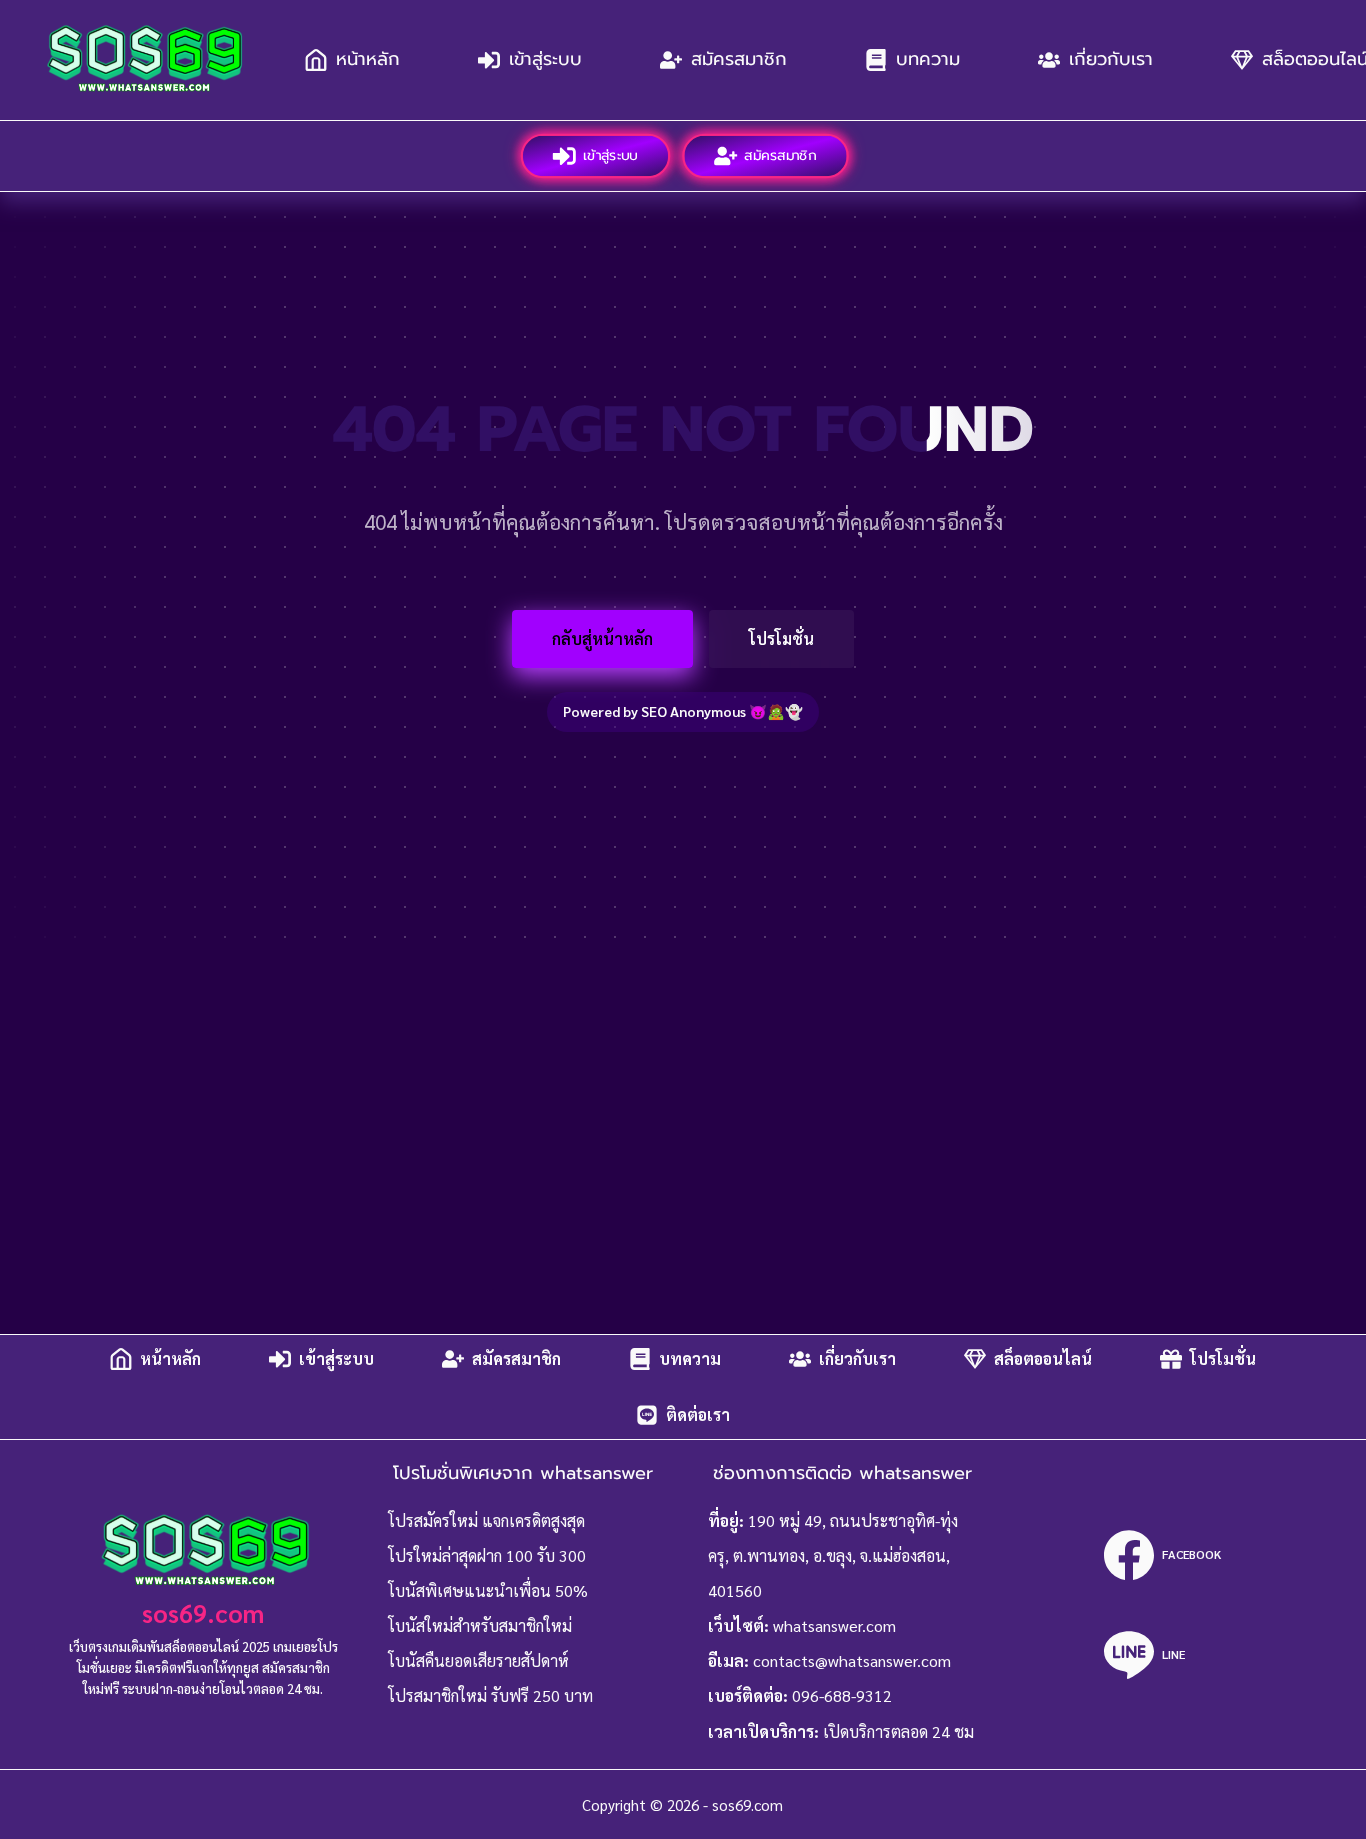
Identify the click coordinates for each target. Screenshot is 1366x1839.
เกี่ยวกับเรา (1111, 59)
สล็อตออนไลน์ (1043, 1358)
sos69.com (203, 1612)
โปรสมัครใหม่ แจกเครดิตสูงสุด (486, 1520)
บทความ (928, 59)
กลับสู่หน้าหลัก (602, 638)
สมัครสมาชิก (739, 59)
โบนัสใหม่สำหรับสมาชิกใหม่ (480, 1625)
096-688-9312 (842, 1695)
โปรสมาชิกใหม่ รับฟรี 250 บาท (490, 1695)
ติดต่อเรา (698, 1414)
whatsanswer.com (834, 1625)
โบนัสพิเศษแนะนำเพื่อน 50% (488, 1590)
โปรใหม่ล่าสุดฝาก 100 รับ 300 (487, 1555)
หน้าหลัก (368, 59)
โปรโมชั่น (781, 638)
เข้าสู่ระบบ (545, 59)
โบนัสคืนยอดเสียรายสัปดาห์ (478, 1660)
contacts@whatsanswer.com (852, 1660)
